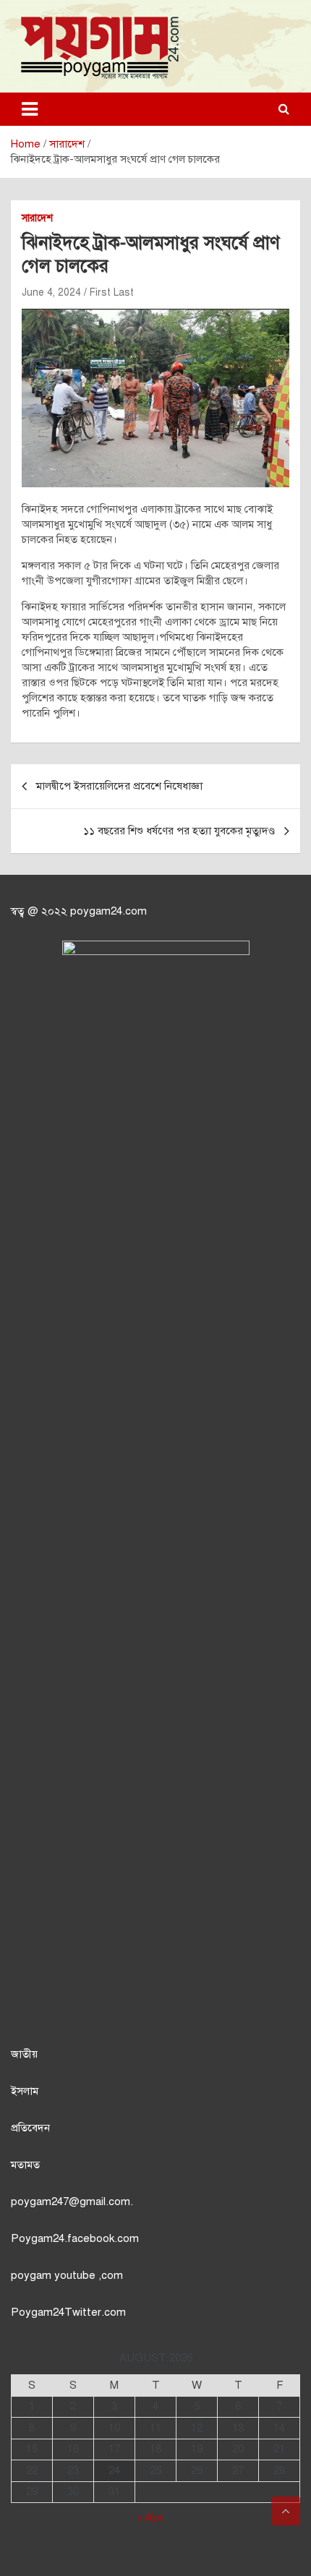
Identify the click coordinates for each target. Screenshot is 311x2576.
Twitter (83, 2312)
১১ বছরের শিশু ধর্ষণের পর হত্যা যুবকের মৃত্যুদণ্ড (179, 831)
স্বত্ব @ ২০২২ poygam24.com (79, 911)
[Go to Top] (286, 2511)
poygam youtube (55, 2275)
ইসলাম (25, 2091)
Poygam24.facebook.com (75, 2238)
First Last (112, 292)
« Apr (150, 2517)
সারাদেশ (37, 218)
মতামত (25, 2165)
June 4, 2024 (51, 292)
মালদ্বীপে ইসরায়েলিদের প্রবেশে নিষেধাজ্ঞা (119, 786)
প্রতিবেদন (30, 2128)
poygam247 (40, 2201)
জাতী (21, 2054)
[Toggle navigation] (30, 109)
